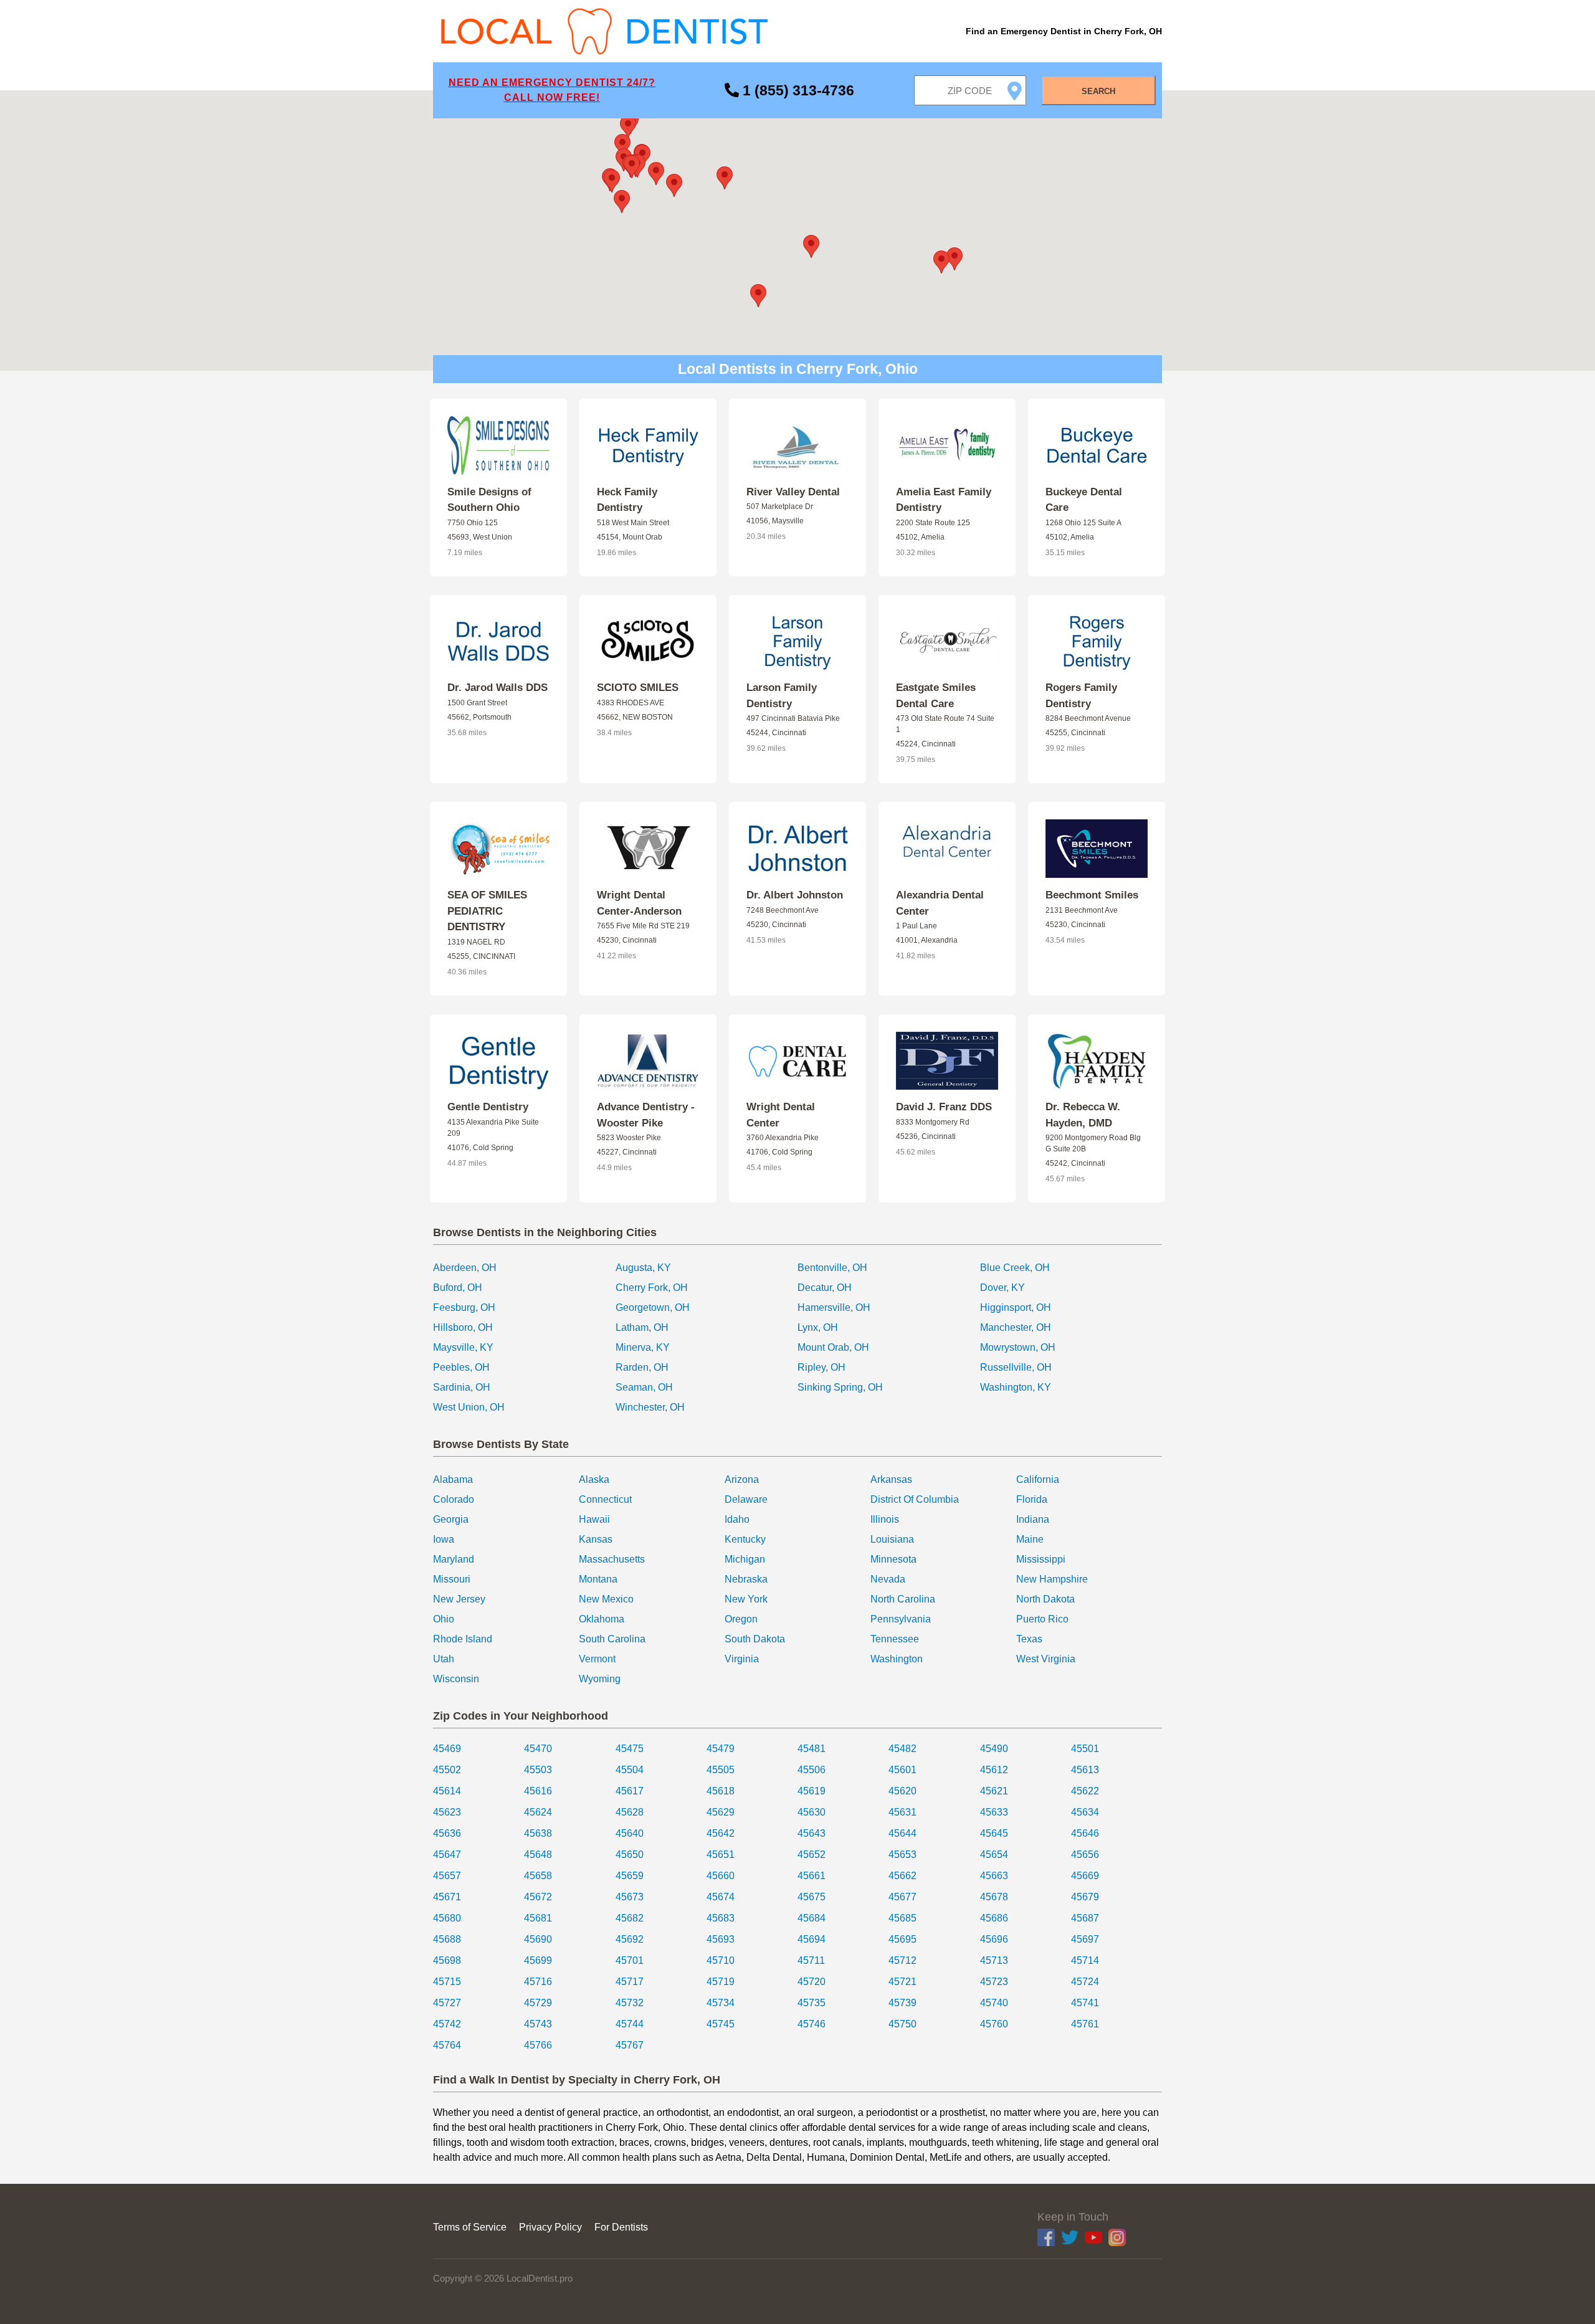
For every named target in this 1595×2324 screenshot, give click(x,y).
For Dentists (621, 2227)
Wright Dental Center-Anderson (639, 903)
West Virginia (1046, 1659)
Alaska (594, 1479)
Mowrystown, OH (1018, 1347)
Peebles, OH (461, 1367)
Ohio (444, 1619)
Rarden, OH (642, 1367)
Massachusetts (612, 1559)
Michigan (745, 1559)
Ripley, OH (821, 1367)
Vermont (597, 1659)
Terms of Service (470, 2227)
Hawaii (594, 1519)
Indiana (1033, 1519)
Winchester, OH (650, 1407)
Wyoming (600, 1679)
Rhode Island (463, 1639)
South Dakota (755, 1639)
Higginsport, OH (1016, 1307)
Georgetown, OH (653, 1307)
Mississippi (1041, 1559)
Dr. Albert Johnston (795, 895)
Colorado (454, 1499)
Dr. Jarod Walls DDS (498, 688)
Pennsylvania (901, 1619)
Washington (897, 1659)
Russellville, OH (1016, 1367)
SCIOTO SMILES (638, 688)
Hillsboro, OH (463, 1327)
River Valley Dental (793, 492)
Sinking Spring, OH (840, 1387)
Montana (598, 1579)
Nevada (888, 1579)
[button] (811, 246)
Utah (444, 1659)
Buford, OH (458, 1288)
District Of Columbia (915, 1499)
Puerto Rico (1042, 1619)
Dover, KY (1002, 1288)
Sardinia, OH (462, 1387)
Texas (1029, 1639)
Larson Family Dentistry (782, 696)
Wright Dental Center (781, 1115)
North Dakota (1045, 1599)
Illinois (885, 1519)
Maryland (454, 1559)
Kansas (596, 1539)
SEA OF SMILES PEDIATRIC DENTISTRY (487, 911)
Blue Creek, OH (1015, 1268)
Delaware (746, 1499)
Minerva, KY (643, 1347)
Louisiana (892, 1539)
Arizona (742, 1479)
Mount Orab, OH (833, 1347)
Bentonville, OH (832, 1268)
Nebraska (746, 1579)
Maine (1030, 1539)
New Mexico (606, 1599)
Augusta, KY (643, 1268)
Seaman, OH (644, 1387)
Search (1098, 91)
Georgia (451, 1519)
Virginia (742, 1659)
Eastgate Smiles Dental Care (936, 696)
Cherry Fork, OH (652, 1288)
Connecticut (605, 1499)
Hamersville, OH (834, 1307)
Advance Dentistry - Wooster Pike (646, 1115)
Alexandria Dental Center (940, 903)
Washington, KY (1016, 1387)
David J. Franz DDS (944, 1107)
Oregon (741, 1619)
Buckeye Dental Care (1084, 500)
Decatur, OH (825, 1288)
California (1038, 1479)
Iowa (444, 1539)
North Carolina (903, 1599)
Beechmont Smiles (1092, 895)
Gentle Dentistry (488, 1107)
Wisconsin (456, 1679)
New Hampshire (1052, 1579)
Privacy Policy (550, 2227)
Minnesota (893, 1559)
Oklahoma (602, 1619)
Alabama (453, 1479)
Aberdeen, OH (465, 1268)
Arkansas (891, 1479)
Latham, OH (642, 1327)
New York (746, 1599)
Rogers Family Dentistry (1081, 696)
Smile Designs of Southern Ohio (489, 500)
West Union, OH (469, 1407)
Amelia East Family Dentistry (944, 500)
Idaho (737, 1519)
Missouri (452, 1579)
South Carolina (612, 1639)
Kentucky (745, 1539)
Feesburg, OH (464, 1307)
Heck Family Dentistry (627, 500)
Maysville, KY (463, 1347)
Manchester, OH (1016, 1327)
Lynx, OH (818, 1327)
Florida (1032, 1499)
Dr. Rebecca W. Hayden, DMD (1083, 1115)
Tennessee (895, 1639)
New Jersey (459, 1599)
